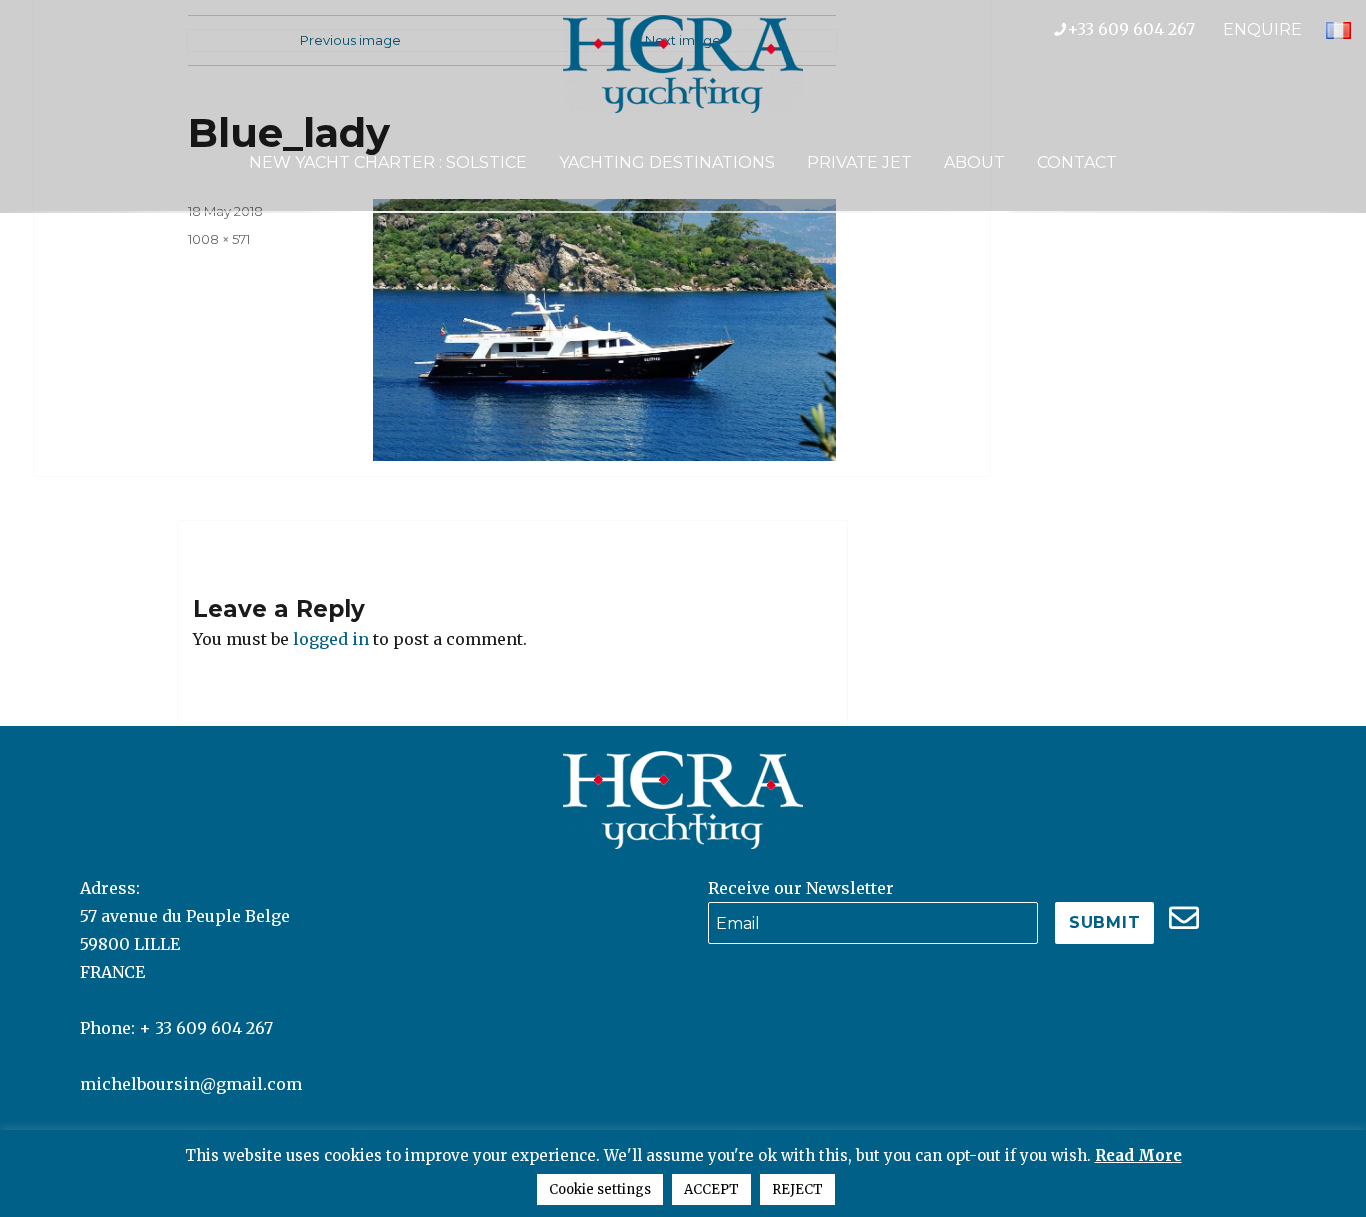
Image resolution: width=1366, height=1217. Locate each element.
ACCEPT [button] (711, 1189)
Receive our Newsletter (801, 888)
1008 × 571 (219, 239)
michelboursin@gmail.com (191, 1084)
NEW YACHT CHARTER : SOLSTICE (388, 162)
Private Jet (859, 162)
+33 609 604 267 (1145, 29)
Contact (1077, 162)
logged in (331, 639)
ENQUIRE (1262, 29)
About (974, 162)
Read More (1138, 1155)
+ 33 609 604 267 (206, 1028)
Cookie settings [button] (600, 1189)
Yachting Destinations (667, 162)
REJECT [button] (797, 1189)
